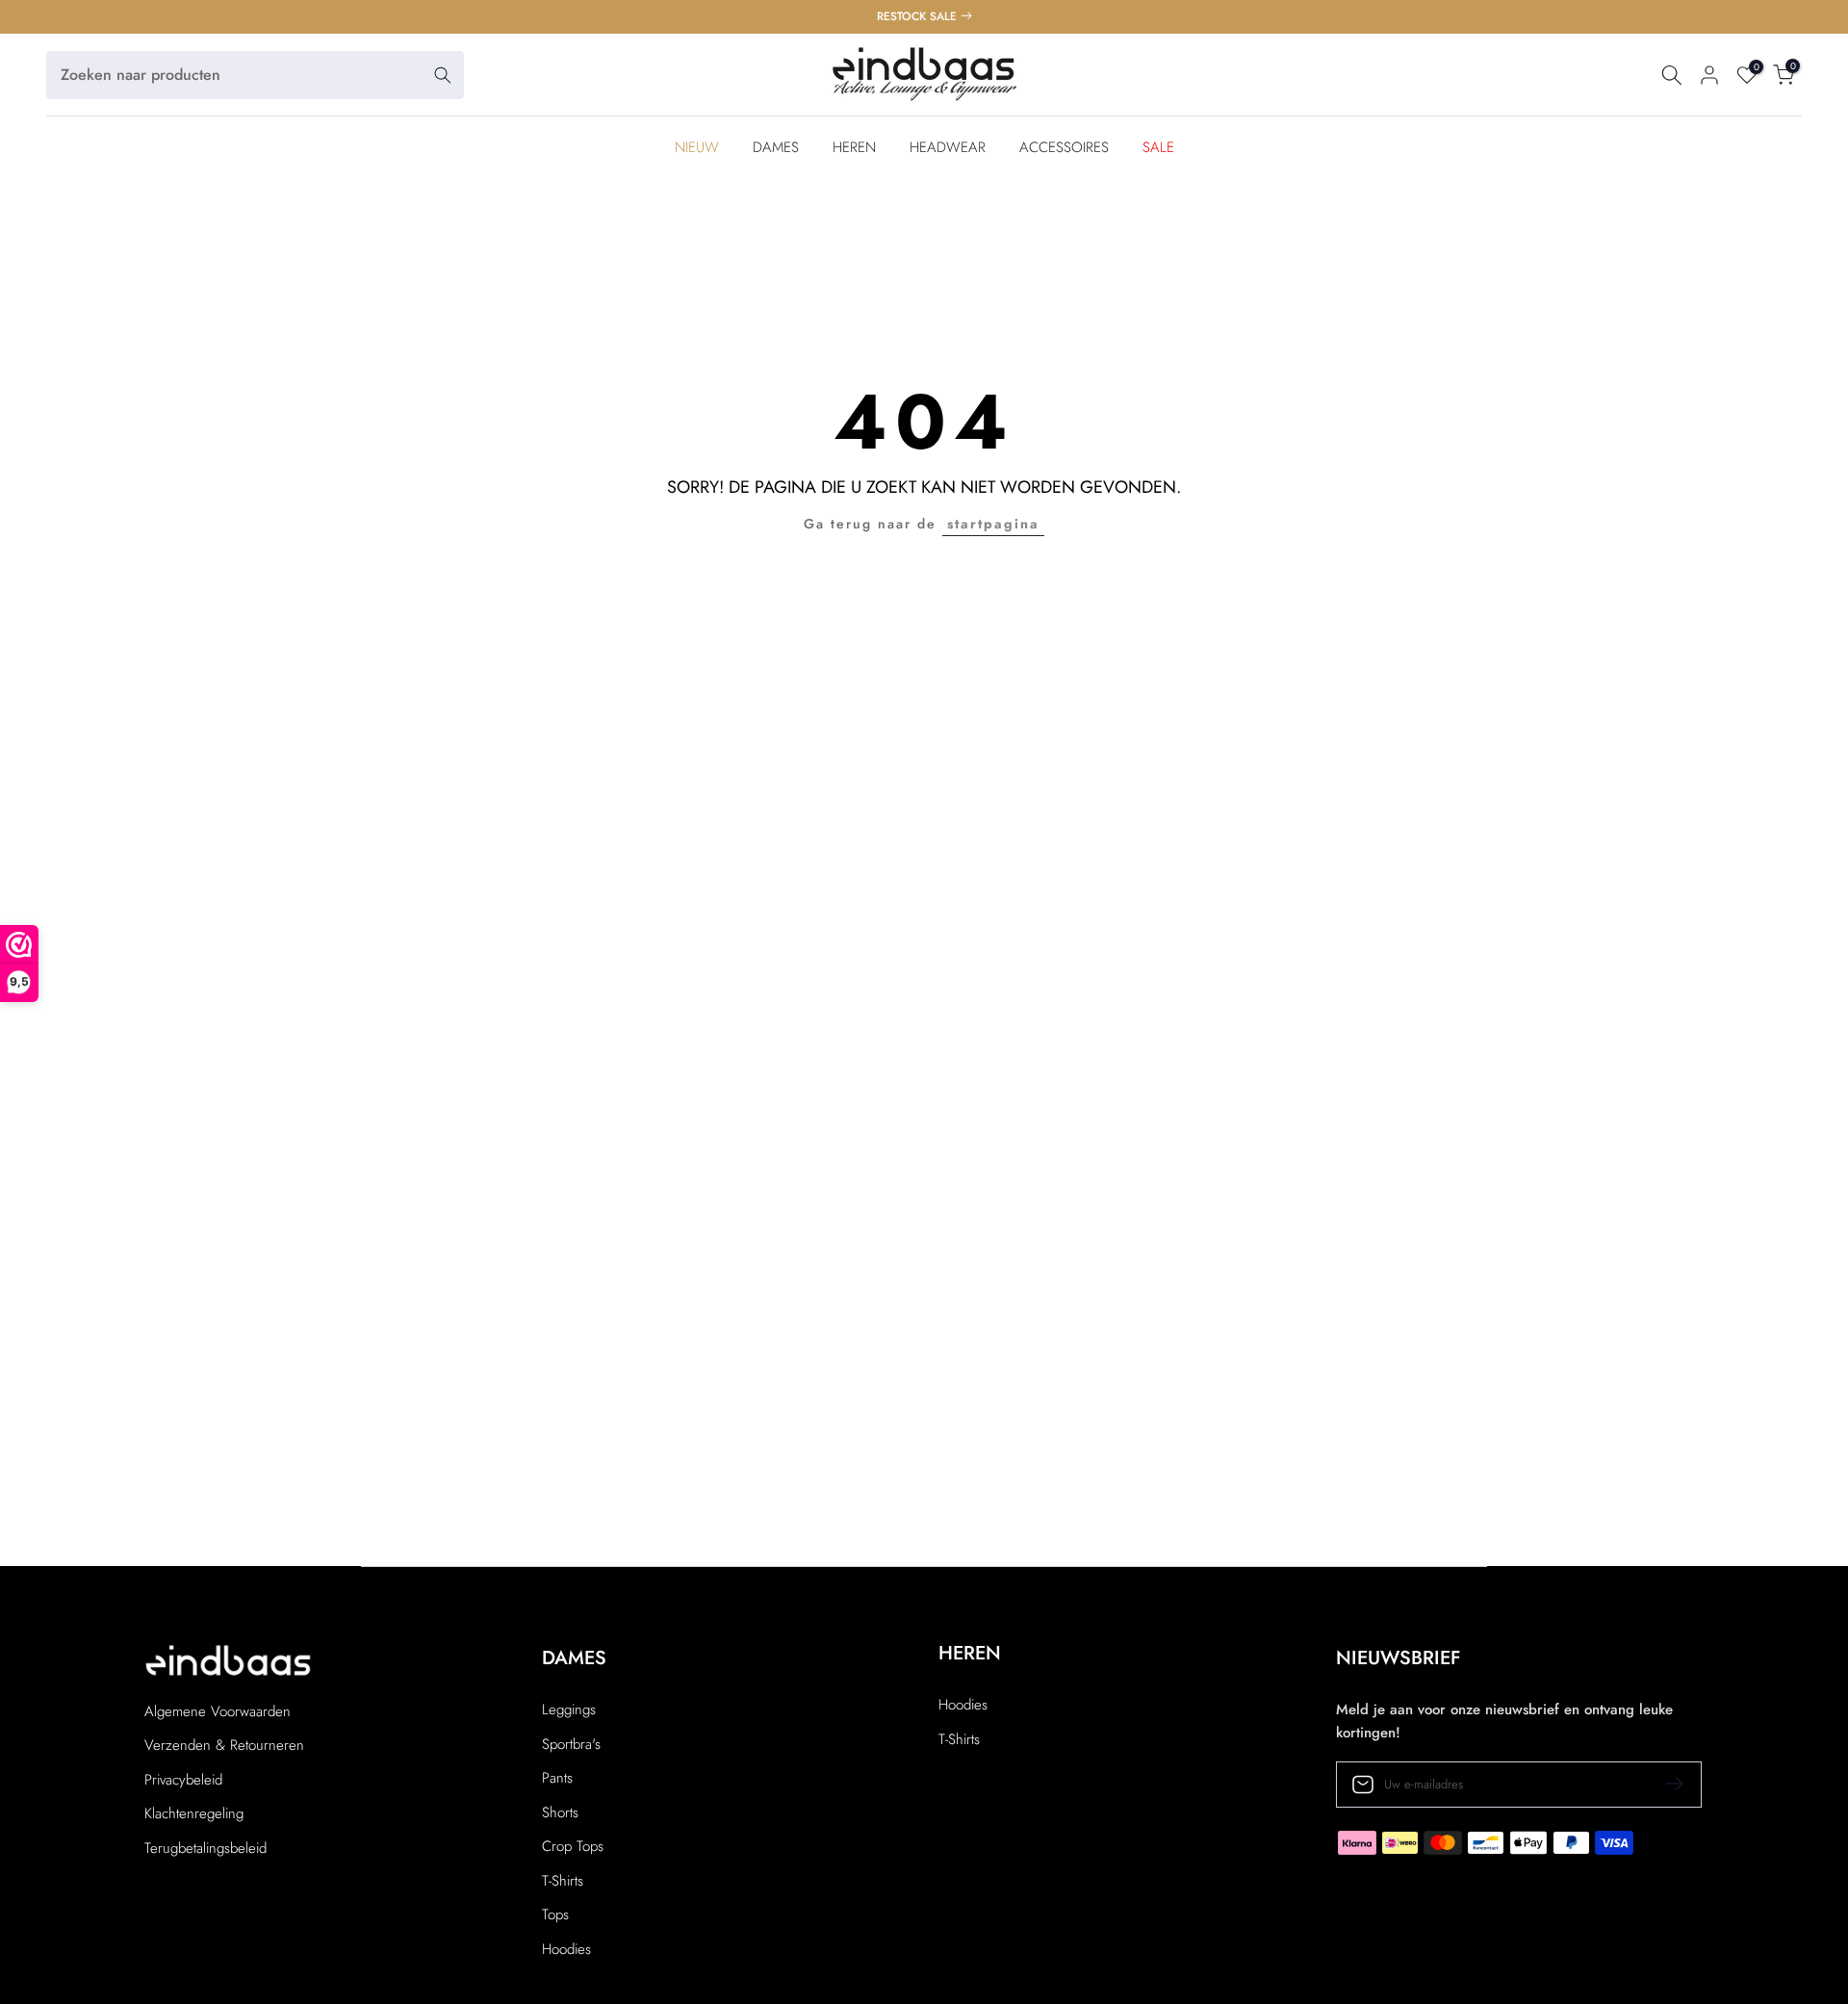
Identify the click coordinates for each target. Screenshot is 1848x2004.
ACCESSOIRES (1064, 147)
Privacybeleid (183, 1780)
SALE (1158, 147)
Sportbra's (571, 1745)
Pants (557, 1778)
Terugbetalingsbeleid (205, 1849)
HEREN (854, 147)
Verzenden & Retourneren (224, 1746)
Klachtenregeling (194, 1814)
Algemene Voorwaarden (218, 1712)
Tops (555, 1915)
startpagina (993, 524)
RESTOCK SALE (917, 16)
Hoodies (566, 1950)
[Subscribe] (1667, 1784)
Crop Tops (573, 1847)
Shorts (560, 1813)
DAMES (776, 147)
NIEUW (697, 147)
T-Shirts (563, 1881)
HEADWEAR (948, 147)
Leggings (569, 1710)
